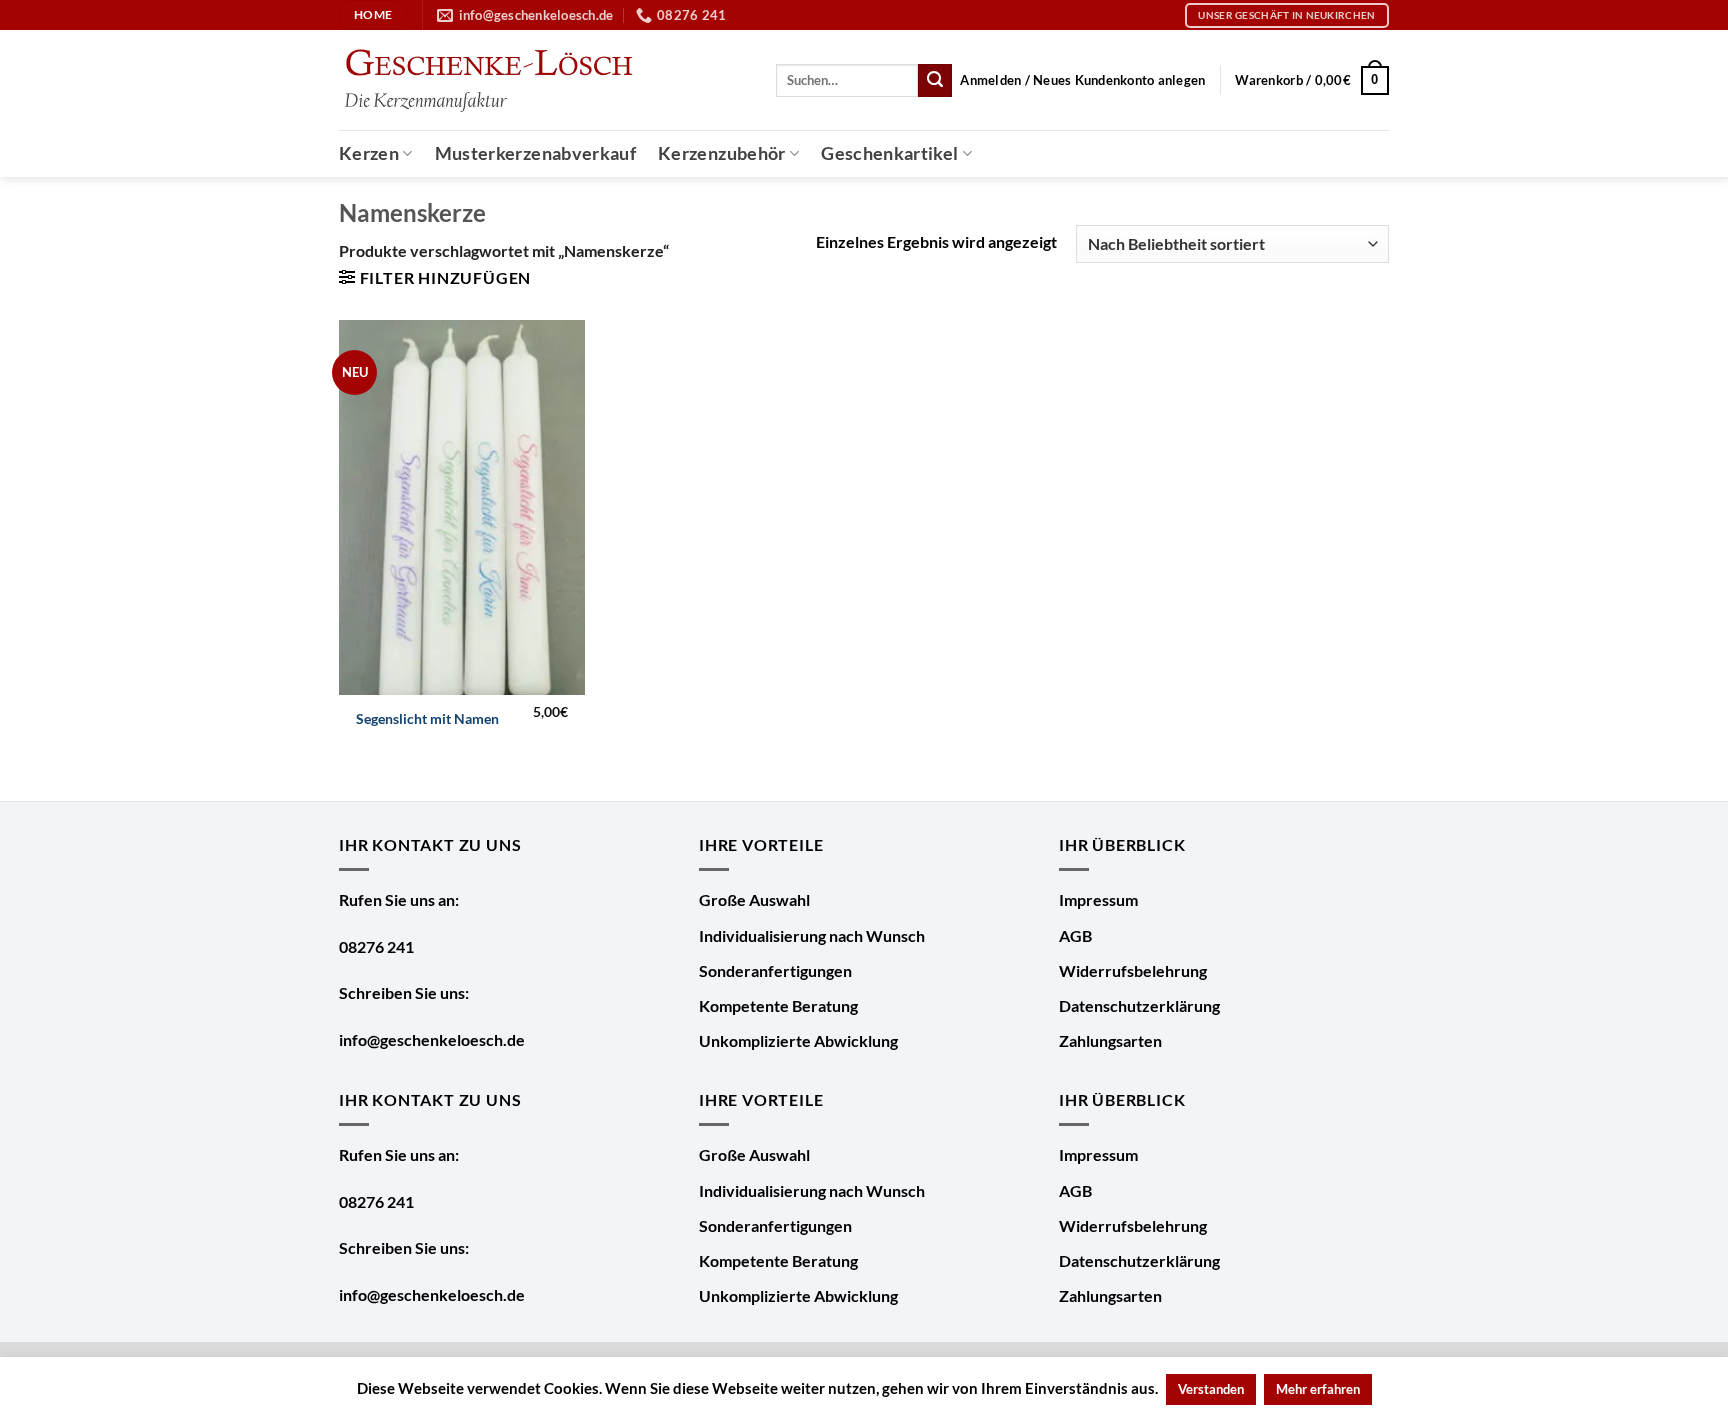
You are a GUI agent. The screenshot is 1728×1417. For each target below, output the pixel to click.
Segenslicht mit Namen (427, 718)
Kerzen (369, 153)
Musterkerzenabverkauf (535, 153)
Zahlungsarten (1110, 1040)
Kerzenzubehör (722, 153)
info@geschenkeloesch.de (432, 1039)
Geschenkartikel (889, 153)
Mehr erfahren (1318, 1389)
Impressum (1098, 899)
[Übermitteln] (935, 81)
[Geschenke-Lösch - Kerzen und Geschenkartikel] (488, 80)
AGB (1075, 935)
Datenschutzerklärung (1139, 1005)
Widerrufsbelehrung (1133, 970)
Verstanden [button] (1211, 1389)
